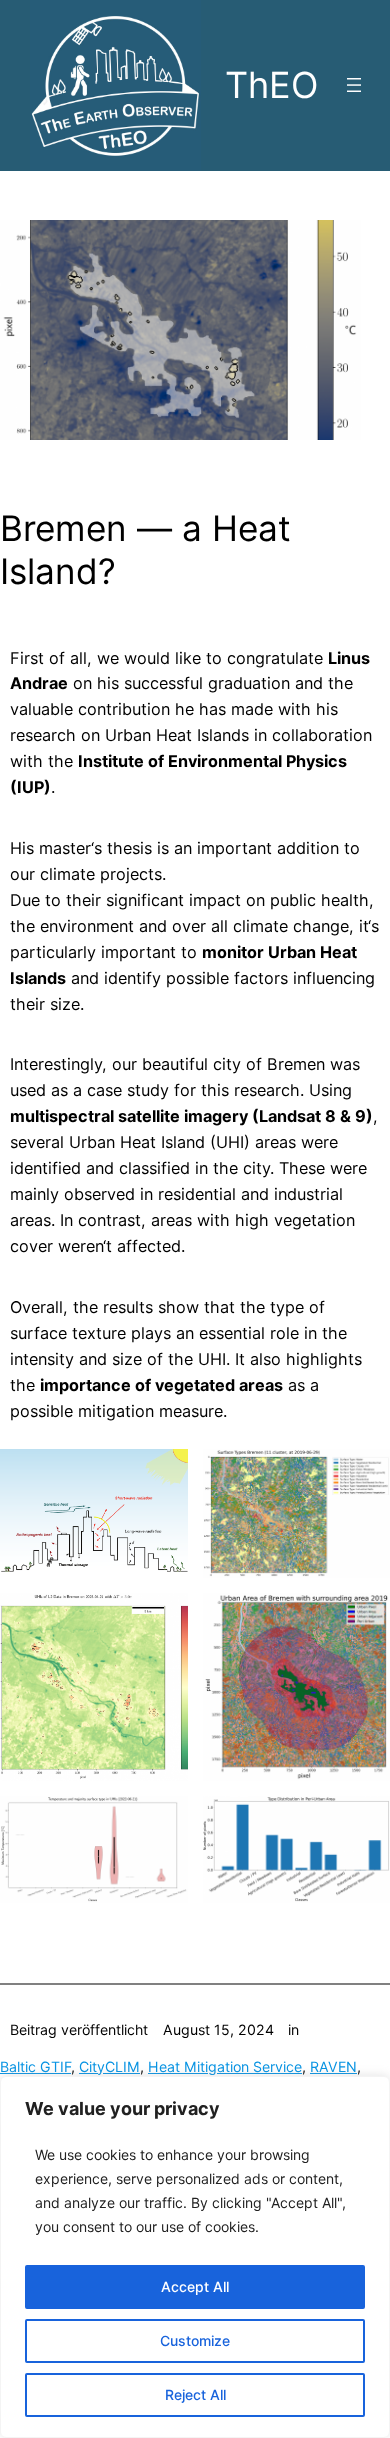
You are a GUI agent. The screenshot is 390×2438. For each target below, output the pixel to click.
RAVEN (333, 2066)
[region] (195, 2257)
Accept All (195, 2286)
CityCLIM (109, 2066)
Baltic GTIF (35, 2066)
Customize (195, 2340)
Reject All (195, 2394)
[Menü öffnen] (354, 85)
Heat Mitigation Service (225, 2066)
